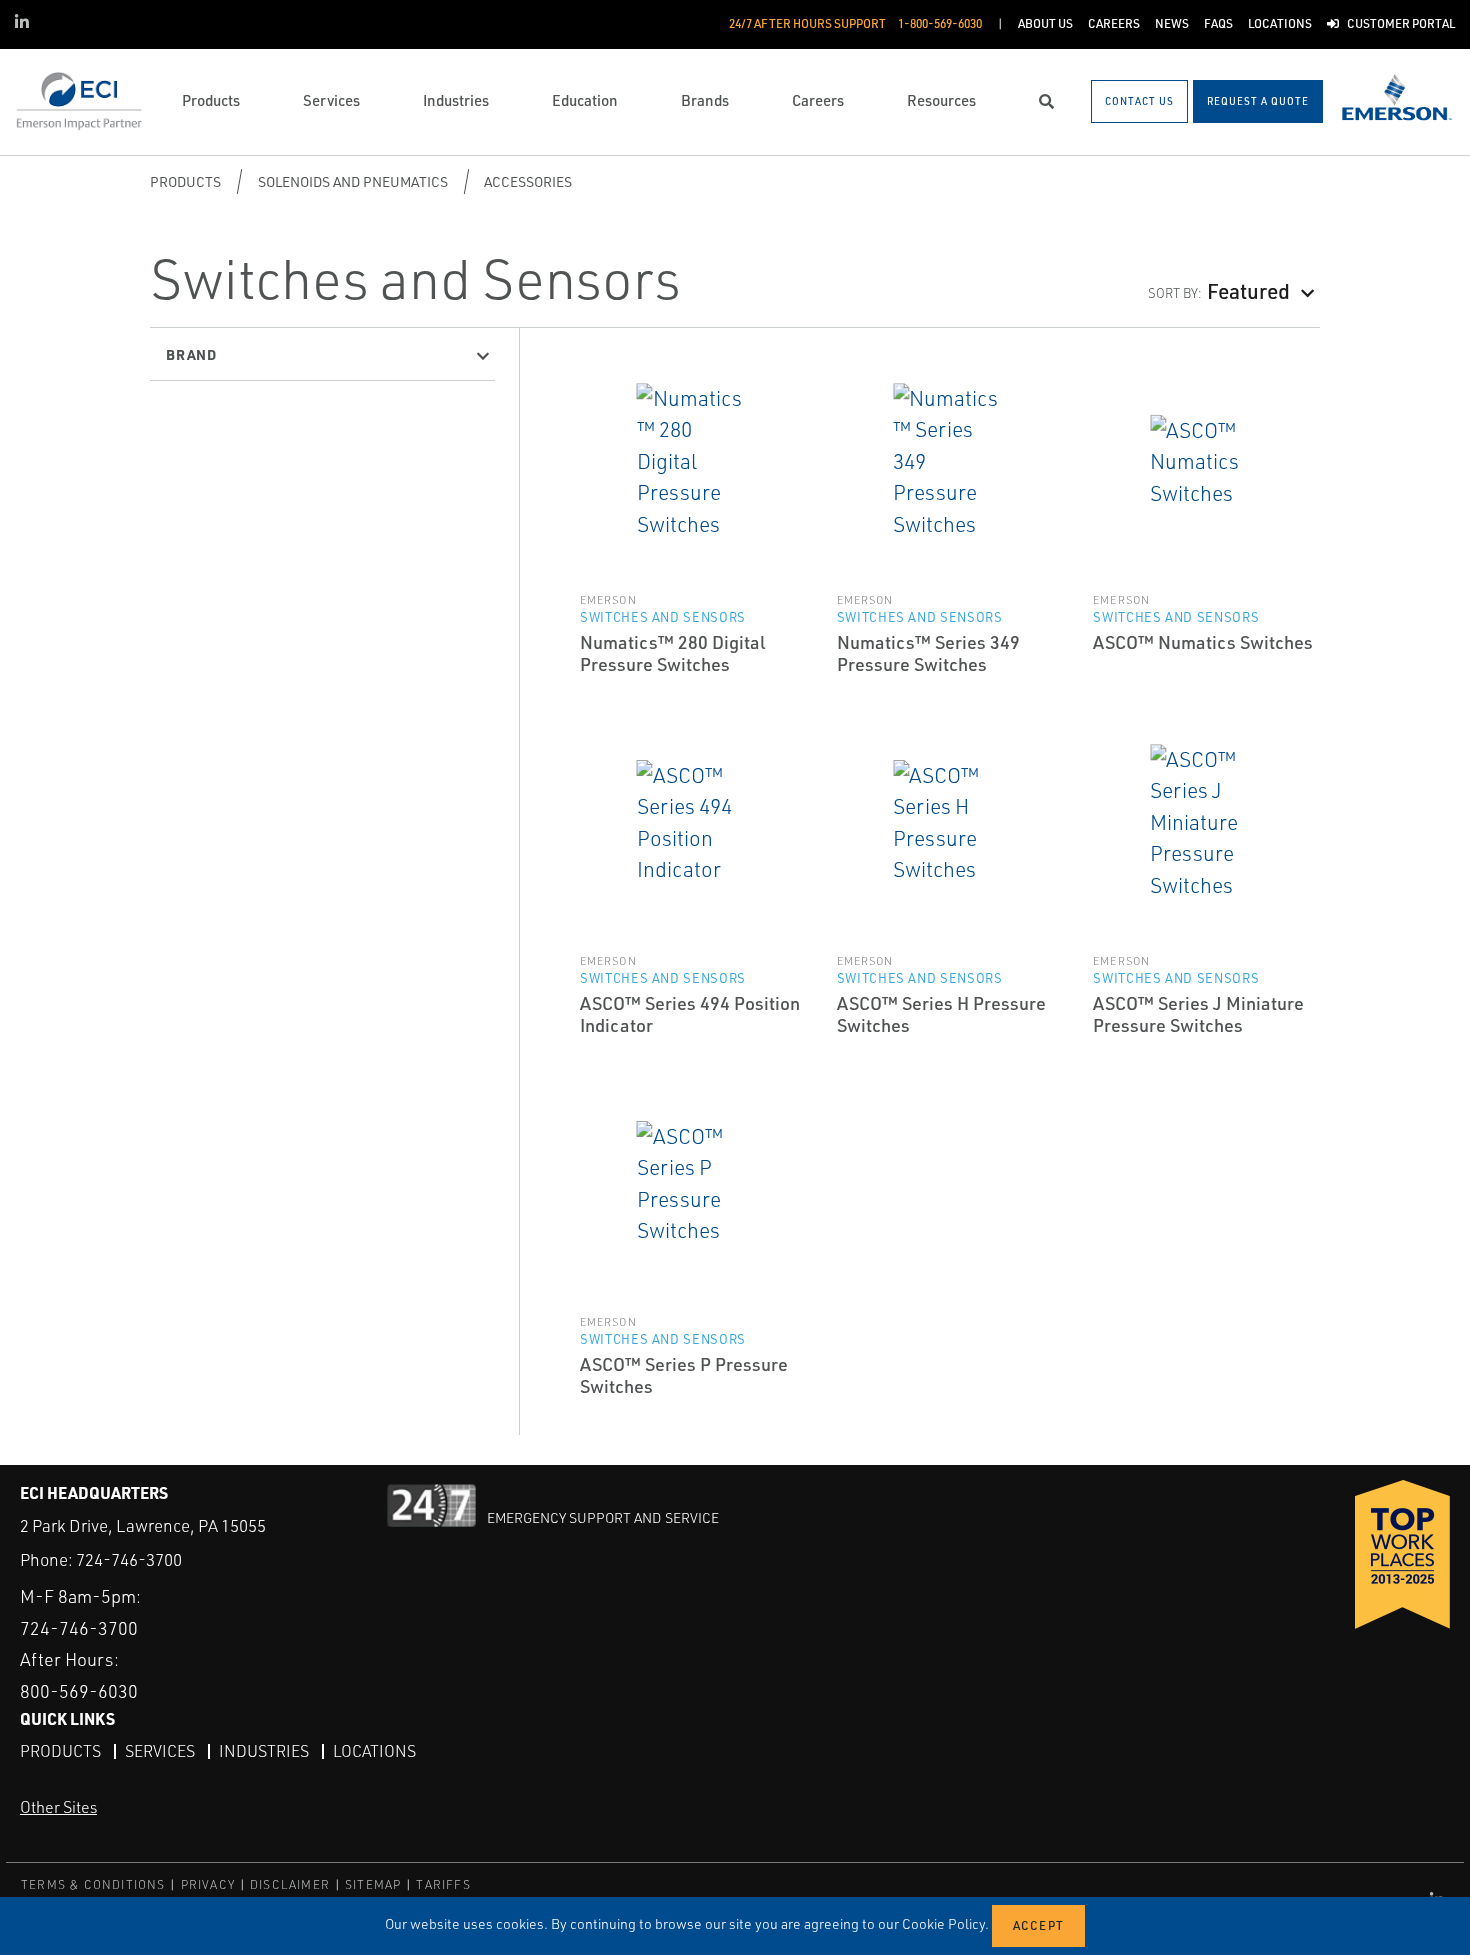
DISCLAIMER (290, 1884)
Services (160, 1751)
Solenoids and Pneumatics (353, 181)
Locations (374, 1751)
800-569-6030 (79, 1691)
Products (185, 181)
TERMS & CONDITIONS (93, 1884)
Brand (191, 354)
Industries (264, 1751)
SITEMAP (373, 1884)
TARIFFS (443, 1884)
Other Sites (58, 1807)
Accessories (528, 181)
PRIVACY (208, 1884)
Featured (1248, 290)
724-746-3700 (129, 1559)
